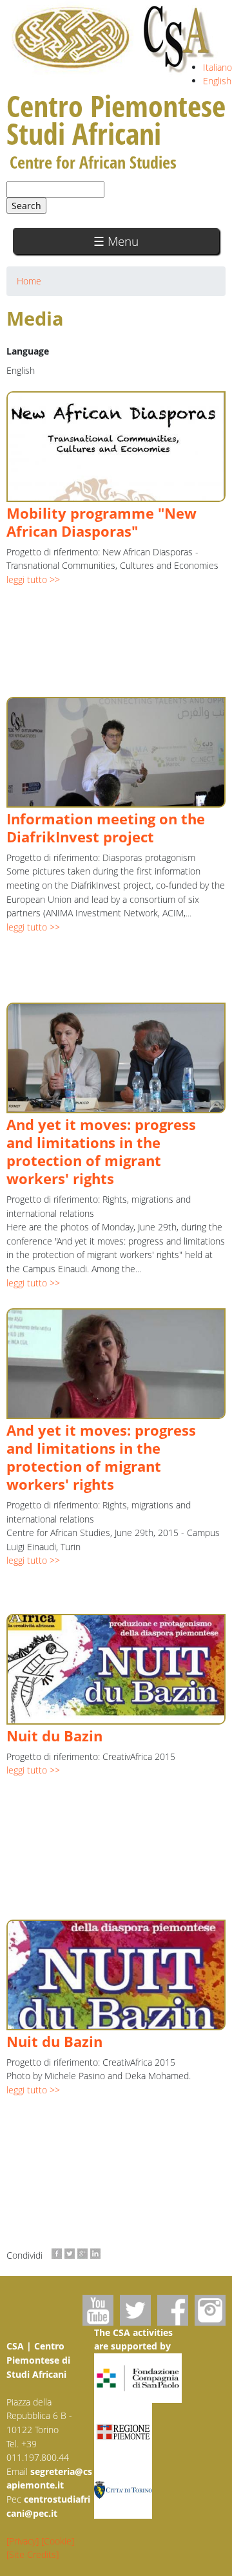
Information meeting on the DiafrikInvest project (106, 828)
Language (28, 351)
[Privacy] (23, 2541)
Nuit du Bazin (54, 1736)
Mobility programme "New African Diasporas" (101, 522)
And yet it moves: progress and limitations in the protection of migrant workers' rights (101, 1152)
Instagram (210, 2310)
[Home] (114, 39)
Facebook (173, 2310)
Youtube (98, 2310)
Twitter (135, 2310)
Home (29, 281)
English (217, 81)
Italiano (217, 67)
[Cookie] (58, 2541)
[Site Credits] (33, 2554)
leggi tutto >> (33, 579)
